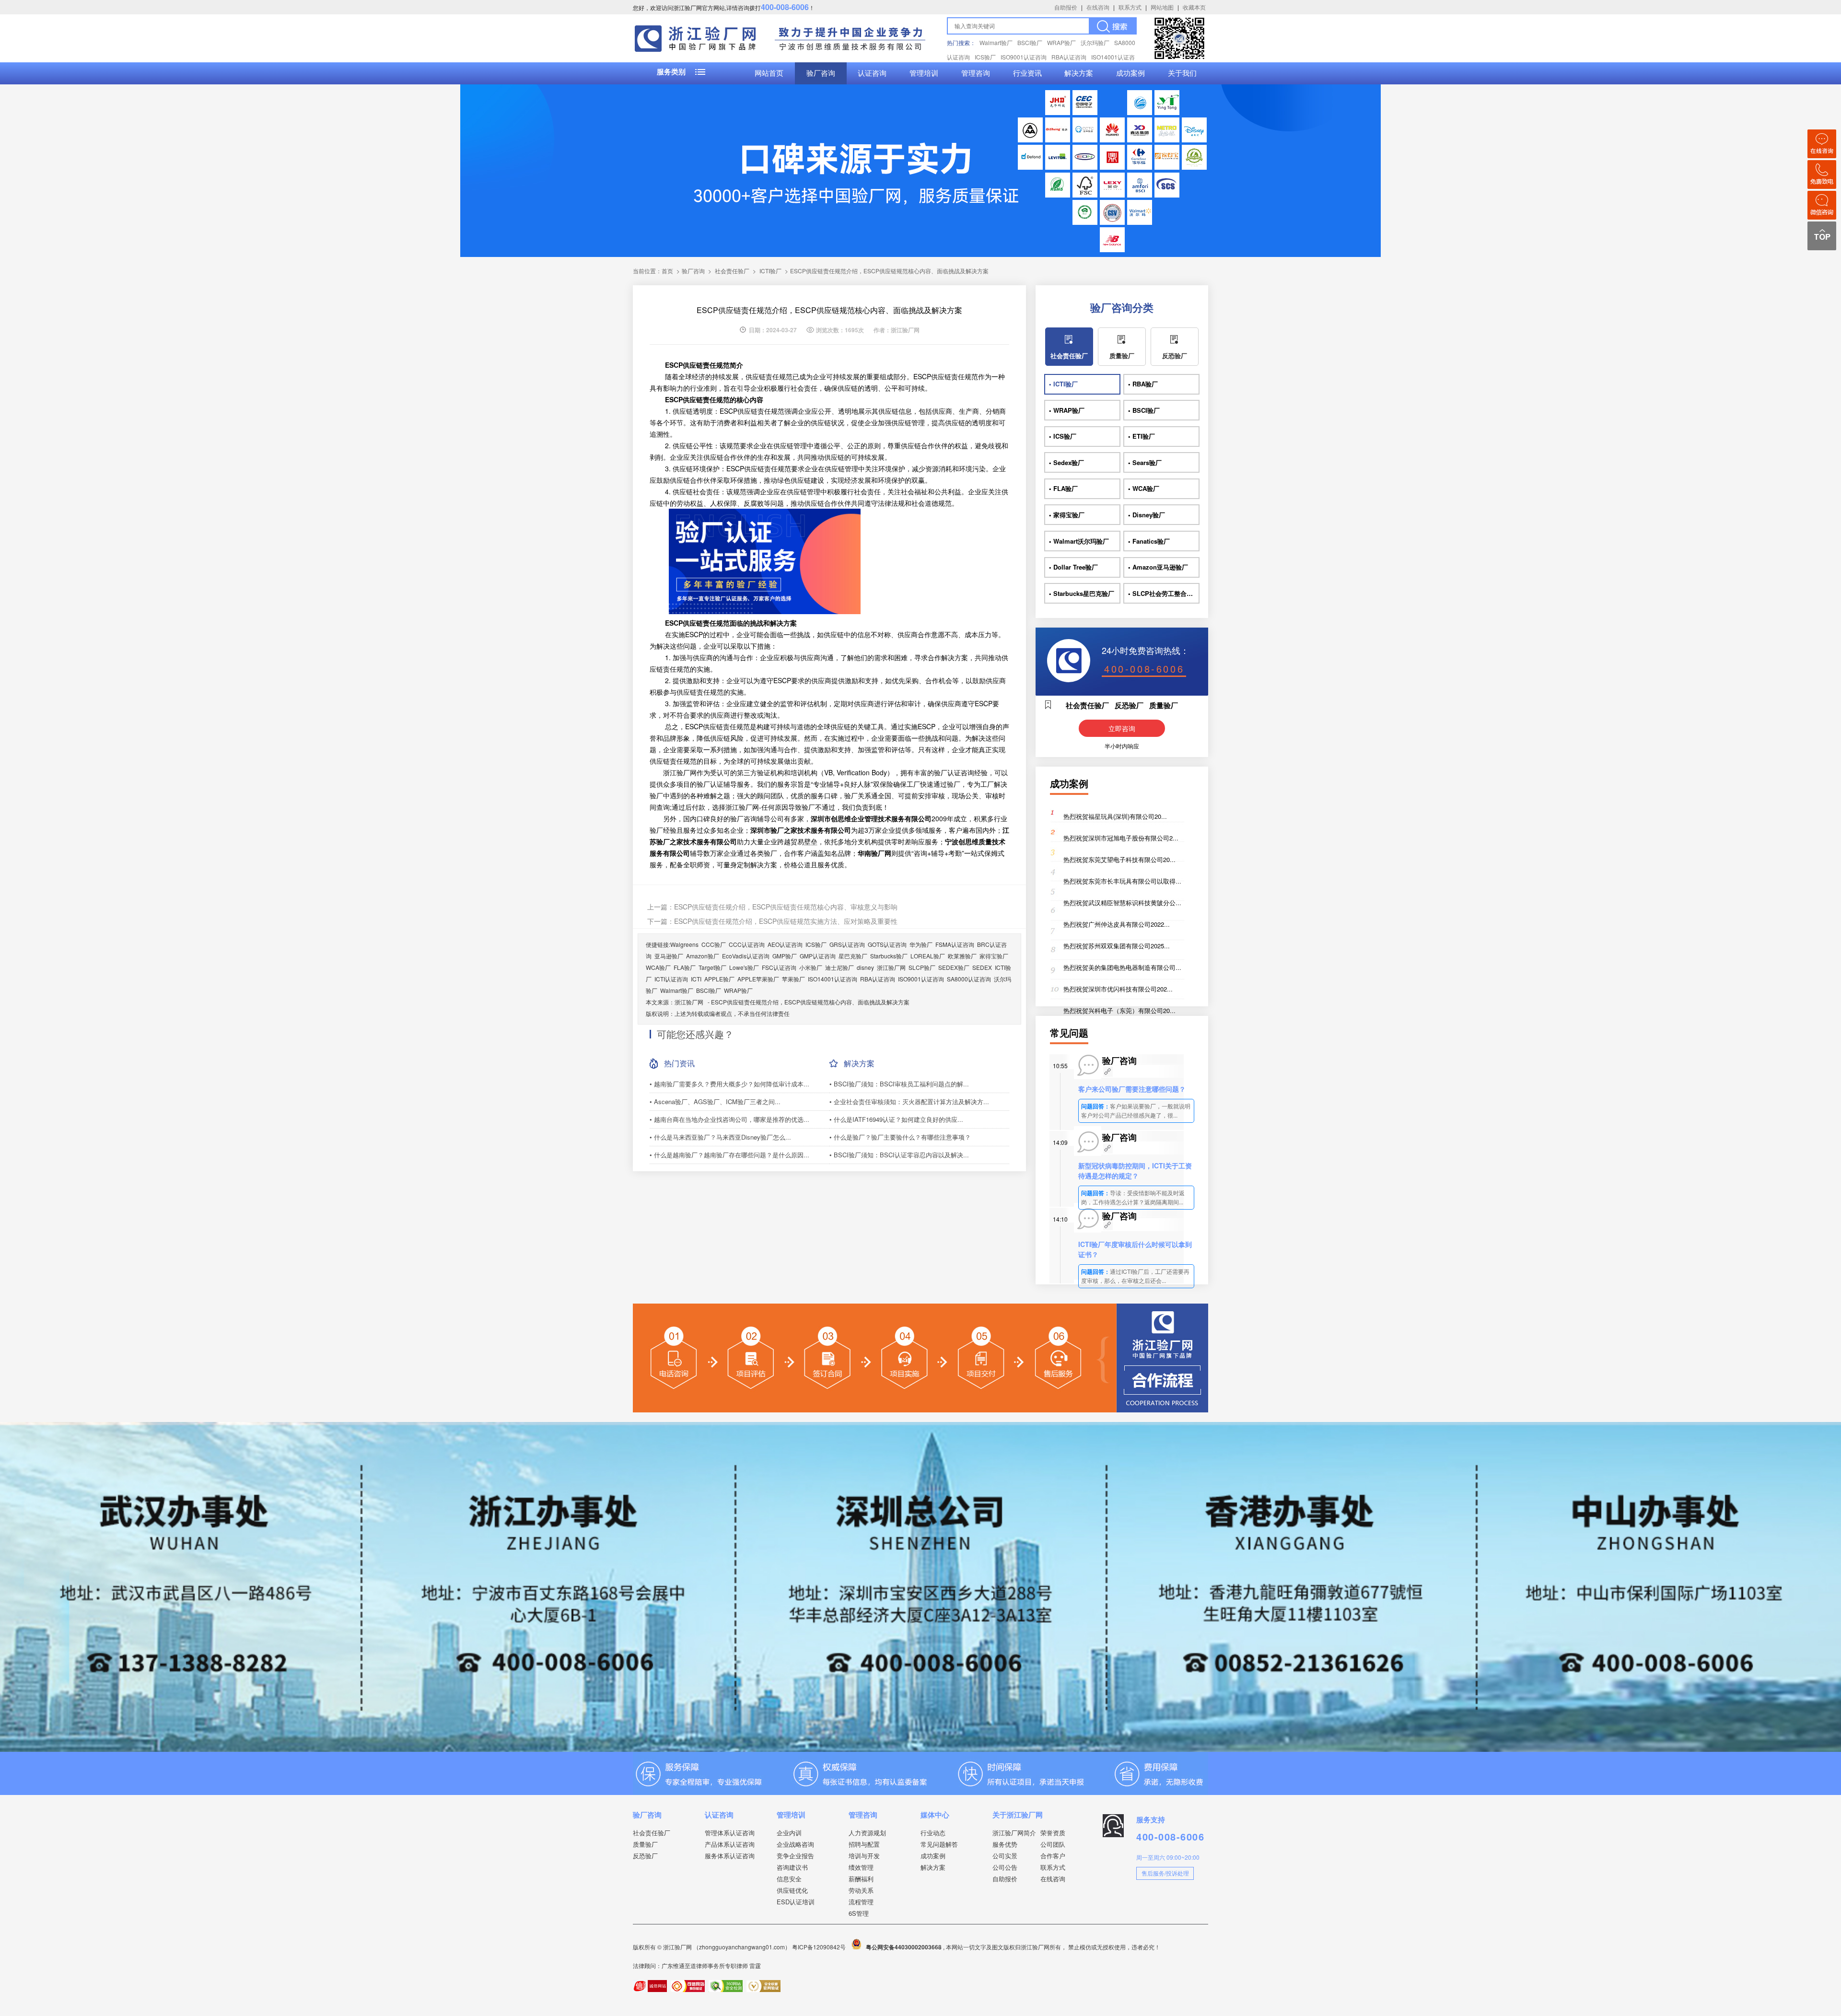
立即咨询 (1122, 728)
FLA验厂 (685, 967)
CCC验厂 (714, 944)
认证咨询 (872, 73)
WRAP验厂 (1061, 42)
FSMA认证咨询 (955, 944)
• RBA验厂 (1143, 384)
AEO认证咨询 (785, 944)
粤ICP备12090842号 (820, 1947)
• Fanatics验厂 (1149, 541)
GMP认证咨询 (818, 956)
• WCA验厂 (1144, 488)
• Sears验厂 (1145, 462)
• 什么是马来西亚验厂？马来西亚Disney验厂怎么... (720, 1137)
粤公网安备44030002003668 (904, 1947)
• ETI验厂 (1142, 436)
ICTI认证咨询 (671, 979)
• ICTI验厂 (1063, 384)
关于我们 (1182, 73)
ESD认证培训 (796, 1902)
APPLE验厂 (719, 979)
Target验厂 (712, 967)
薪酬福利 (861, 1879)
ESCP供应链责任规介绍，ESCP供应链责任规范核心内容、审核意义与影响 (786, 907)
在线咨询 (1098, 7)
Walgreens (684, 944)
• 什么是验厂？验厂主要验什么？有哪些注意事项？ (900, 1137)
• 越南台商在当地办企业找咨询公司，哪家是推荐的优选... (729, 1119)
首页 (667, 271)
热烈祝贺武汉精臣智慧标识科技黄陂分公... (1122, 903)
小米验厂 (811, 967)
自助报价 (1066, 7)
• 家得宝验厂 (1067, 515)
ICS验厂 (985, 57)
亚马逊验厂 (669, 956)
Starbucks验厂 (889, 956)
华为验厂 (921, 944)
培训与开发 (864, 1856)
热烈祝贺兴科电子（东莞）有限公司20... (1119, 1010)
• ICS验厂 (1063, 436)
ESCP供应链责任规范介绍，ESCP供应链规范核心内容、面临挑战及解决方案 (810, 1002)
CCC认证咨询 (747, 944)
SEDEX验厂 (954, 967)
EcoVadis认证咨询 (746, 956)
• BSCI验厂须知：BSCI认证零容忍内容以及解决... (899, 1155)
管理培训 (924, 73)
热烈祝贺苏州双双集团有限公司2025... (1117, 946)
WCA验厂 (658, 967)
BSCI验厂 (1030, 42)
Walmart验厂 (996, 42)
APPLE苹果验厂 (758, 979)
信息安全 (789, 1879)
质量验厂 (1122, 355)
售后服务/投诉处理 (1165, 1873)
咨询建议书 (792, 1867)
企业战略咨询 (795, 1844)
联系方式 (1130, 7)
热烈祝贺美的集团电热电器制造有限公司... (1122, 967)
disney (865, 967)
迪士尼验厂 (839, 967)
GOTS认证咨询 (887, 944)
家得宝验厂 (994, 956)
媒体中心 (935, 1815)
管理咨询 (976, 73)
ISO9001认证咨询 (1024, 57)
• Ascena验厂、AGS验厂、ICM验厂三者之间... (715, 1101)
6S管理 (859, 1913)
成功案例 (1130, 73)
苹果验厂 (793, 979)
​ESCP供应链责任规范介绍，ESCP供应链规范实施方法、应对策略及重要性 (786, 921)
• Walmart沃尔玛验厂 (1079, 541)
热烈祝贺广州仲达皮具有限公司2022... (1117, 924)
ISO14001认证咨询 (833, 979)
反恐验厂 (1175, 355)
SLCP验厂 (922, 967)
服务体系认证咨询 (730, 1856)
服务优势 (1005, 1844)
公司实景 (1005, 1856)
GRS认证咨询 (847, 944)
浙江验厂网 (891, 967)
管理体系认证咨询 (730, 1833)
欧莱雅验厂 (962, 956)
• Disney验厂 (1147, 515)
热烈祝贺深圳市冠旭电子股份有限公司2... (1121, 838)
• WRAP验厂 (1067, 410)
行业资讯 (1027, 73)
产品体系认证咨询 (730, 1844)
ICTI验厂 (770, 271)
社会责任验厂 (732, 271)
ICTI (696, 979)
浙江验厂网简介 (1014, 1833)
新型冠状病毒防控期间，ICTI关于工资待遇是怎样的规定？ (1135, 1171)
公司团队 (1053, 1844)
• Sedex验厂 (1066, 462)
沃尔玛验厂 (1095, 42)
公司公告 (1005, 1867)
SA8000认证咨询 (969, 979)
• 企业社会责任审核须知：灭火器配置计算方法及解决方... (909, 1101)
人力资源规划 (867, 1833)
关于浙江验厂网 (1018, 1815)
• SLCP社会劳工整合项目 (1164, 593)
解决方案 (1079, 73)
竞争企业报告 (795, 1856)
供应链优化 (792, 1890)
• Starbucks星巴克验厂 (1082, 593)
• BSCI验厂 (1144, 410)
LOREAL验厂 (928, 956)
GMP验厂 (785, 956)
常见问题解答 (939, 1844)
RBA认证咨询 (1069, 57)
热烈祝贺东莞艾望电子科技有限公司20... (1119, 859)
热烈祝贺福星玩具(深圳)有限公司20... (1115, 816)
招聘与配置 (864, 1844)
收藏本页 (1194, 7)
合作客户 (1053, 1856)
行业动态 (933, 1833)
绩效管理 (861, 1867)
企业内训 (789, 1833)
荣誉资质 (1053, 1833)
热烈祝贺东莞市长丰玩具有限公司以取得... (1122, 881)
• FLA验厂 (1063, 488)
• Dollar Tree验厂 (1073, 567)
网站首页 (769, 73)
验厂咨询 (821, 73)
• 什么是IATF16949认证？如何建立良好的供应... (896, 1119)
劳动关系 (861, 1890)
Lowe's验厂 (744, 967)
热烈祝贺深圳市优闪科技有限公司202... (1118, 989)
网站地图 (1162, 7)
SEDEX (982, 967)
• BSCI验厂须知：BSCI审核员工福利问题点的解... (899, 1084)
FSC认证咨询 (779, 967)
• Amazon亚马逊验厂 (1158, 567)
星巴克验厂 (853, 956)
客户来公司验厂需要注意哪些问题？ (1132, 1089)
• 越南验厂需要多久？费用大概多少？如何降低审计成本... (729, 1084)
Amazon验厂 (703, 956)
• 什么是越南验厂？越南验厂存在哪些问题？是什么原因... (729, 1155)
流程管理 (861, 1902)
